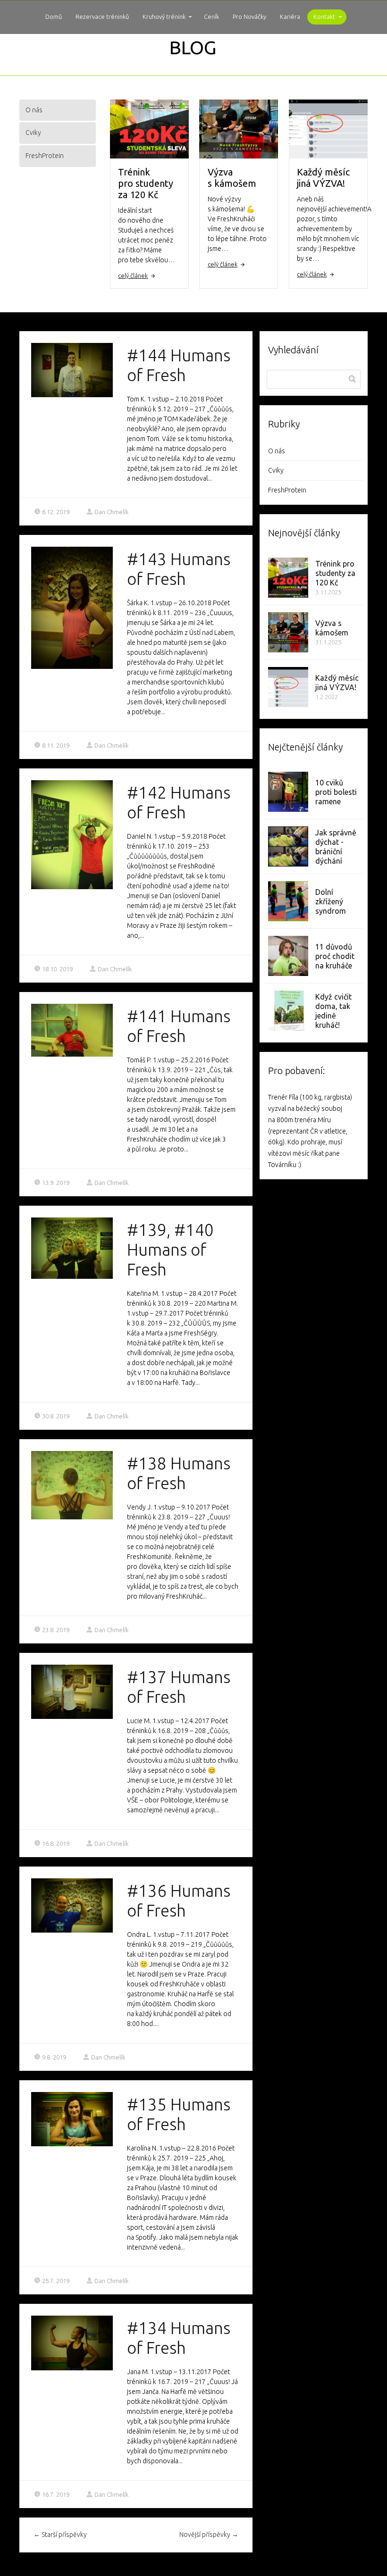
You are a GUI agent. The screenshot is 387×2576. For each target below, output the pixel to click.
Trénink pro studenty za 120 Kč (146, 183)
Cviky (33, 133)
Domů (54, 17)
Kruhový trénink (164, 17)
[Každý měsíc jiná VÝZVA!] (288, 687)
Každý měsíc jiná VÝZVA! (323, 178)
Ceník (211, 17)
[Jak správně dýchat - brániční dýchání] (288, 846)
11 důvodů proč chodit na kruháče (335, 956)
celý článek (133, 275)
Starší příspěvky (60, 2534)
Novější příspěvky (209, 2534)
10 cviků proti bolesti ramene (336, 792)
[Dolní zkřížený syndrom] (288, 901)
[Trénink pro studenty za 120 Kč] (288, 578)
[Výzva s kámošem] (288, 632)
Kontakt (324, 17)
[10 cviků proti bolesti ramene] (288, 792)
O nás (34, 110)
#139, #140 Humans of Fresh (170, 1250)
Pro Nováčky (249, 17)
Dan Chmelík (111, 512)
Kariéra (290, 17)
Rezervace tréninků (102, 17)
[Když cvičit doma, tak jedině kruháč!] (288, 1011)
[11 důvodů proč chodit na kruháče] (288, 956)
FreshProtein (45, 156)
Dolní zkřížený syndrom (331, 901)
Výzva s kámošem (232, 178)
